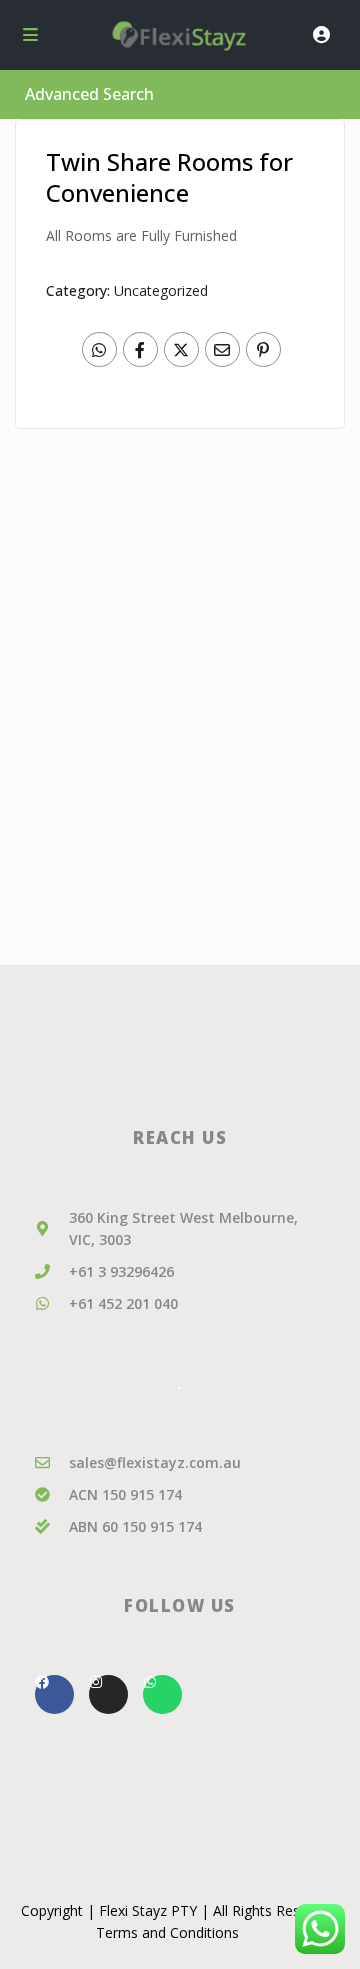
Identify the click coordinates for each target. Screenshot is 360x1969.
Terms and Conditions (167, 1932)
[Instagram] (108, 1694)
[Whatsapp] (162, 1694)
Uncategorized (161, 290)
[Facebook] (54, 1694)
